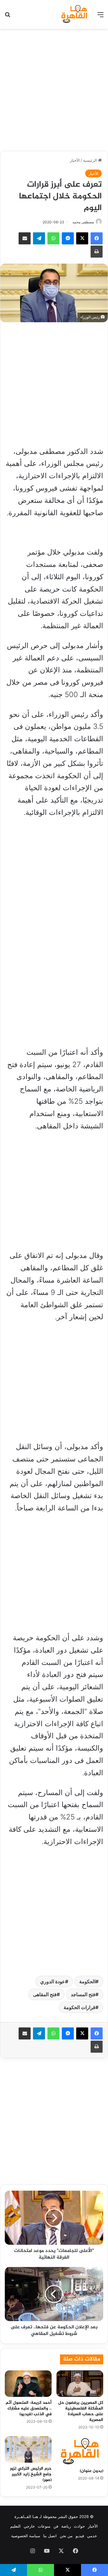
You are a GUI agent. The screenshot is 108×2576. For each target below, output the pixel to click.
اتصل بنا (50, 2536)
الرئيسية (91, 160)
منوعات (44, 2526)
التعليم (15, 2526)
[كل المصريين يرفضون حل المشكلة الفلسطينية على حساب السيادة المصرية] (80, 2384)
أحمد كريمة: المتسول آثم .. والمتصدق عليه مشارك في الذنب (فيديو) (29, 2408)
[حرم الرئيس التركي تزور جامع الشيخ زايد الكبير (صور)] (28, 2449)
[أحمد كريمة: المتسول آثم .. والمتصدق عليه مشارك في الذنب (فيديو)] (28, 2384)
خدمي (92, 2536)
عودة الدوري (53, 1981)
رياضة (66, 2526)
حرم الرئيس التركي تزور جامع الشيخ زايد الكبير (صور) (31, 2474)
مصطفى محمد (83, 222)
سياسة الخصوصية (26, 2536)
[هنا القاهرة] (75, 14)
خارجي (29, 2526)
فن (56, 2526)
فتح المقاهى (45, 1994)
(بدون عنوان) (91, 2471)
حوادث (79, 2526)
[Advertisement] (54, 89)
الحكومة (87, 1981)
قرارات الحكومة (79, 2007)
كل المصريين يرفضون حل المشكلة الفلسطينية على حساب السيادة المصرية (81, 2411)
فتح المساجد (83, 1994)
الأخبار (75, 160)
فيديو (80, 2536)
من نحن (66, 2536)
